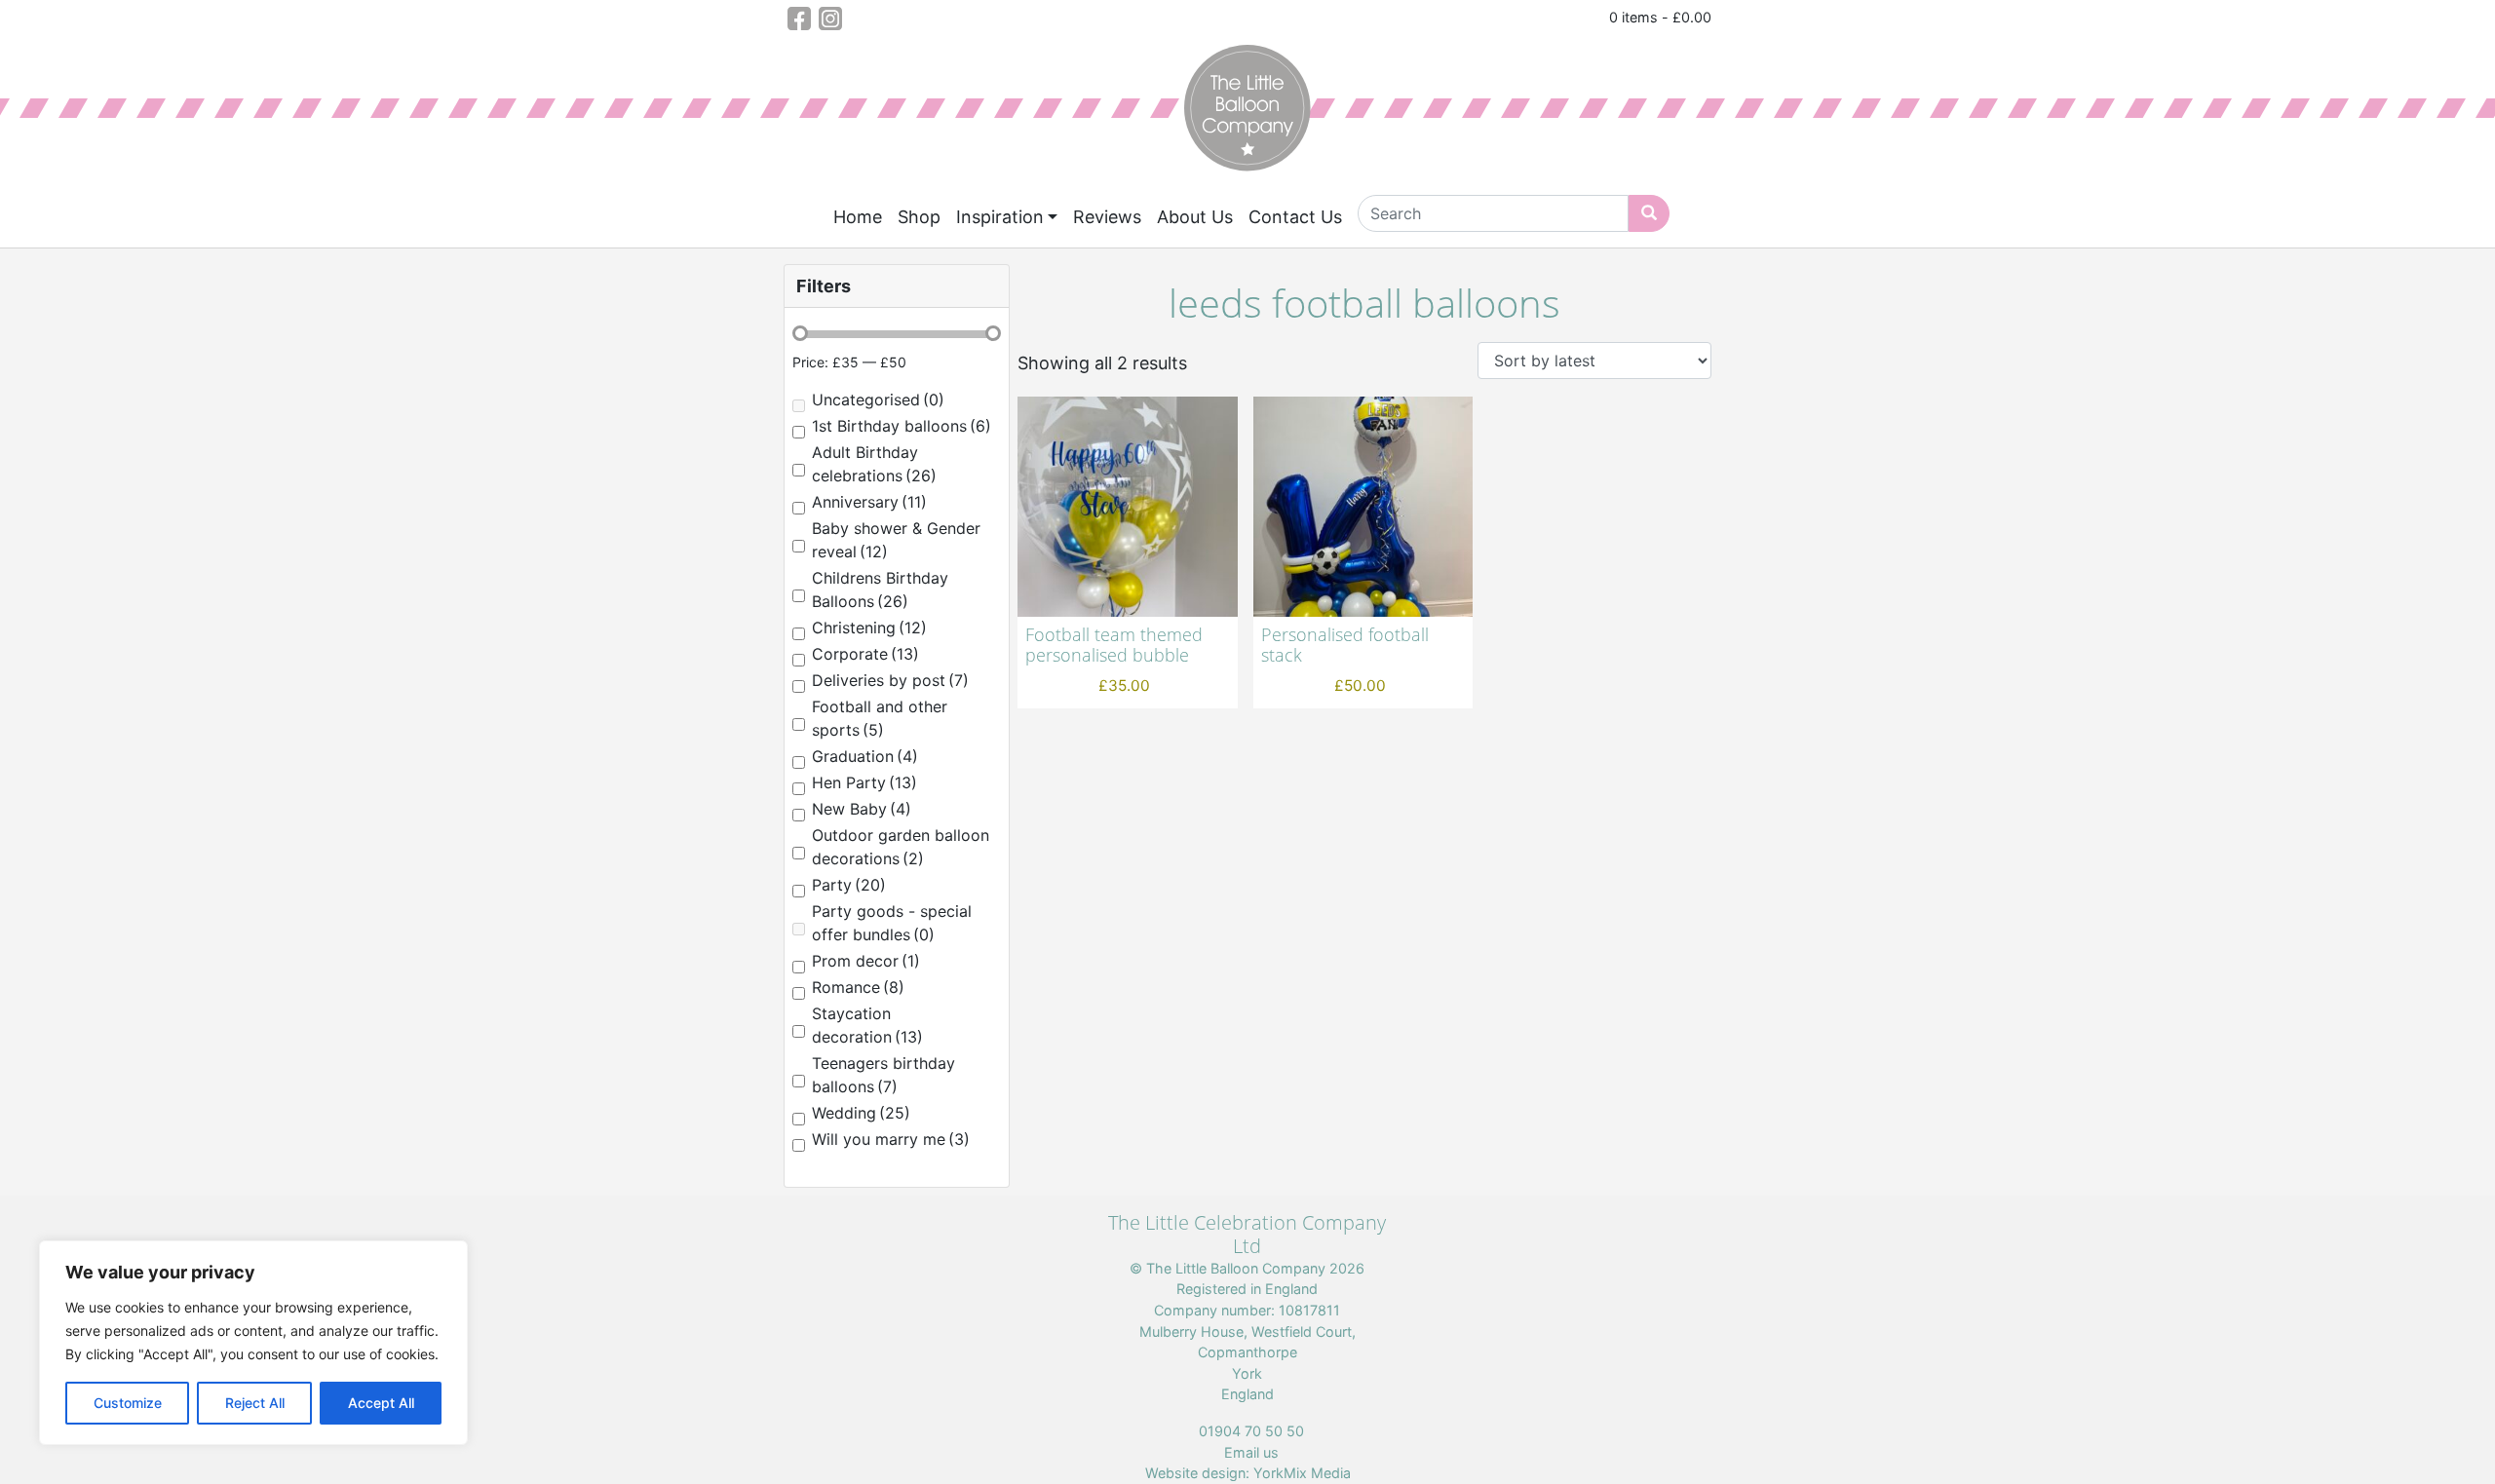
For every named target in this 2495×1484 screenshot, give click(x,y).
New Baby (862, 809)
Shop (919, 217)
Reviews (1107, 217)
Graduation (865, 756)
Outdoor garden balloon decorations (901, 847)
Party (849, 885)
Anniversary (869, 502)
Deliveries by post (890, 680)
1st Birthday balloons (902, 426)
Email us (1251, 1452)
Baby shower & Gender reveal (896, 540)
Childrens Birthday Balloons (880, 590)
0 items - (1660, 17)
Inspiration (1000, 217)
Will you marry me (891, 1139)
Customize (128, 1403)
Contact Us (1295, 217)
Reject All (255, 1403)
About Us (1195, 217)
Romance (858, 987)
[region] (253, 1343)
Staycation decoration (867, 1025)
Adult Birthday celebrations (874, 464)
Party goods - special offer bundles (892, 923)
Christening (869, 628)
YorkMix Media (1302, 1473)
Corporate (865, 654)
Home (858, 217)
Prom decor (866, 961)
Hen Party (864, 782)
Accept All (381, 1403)
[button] (897, 286)
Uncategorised (878, 400)
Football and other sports (880, 718)
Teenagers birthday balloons (883, 1075)
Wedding (861, 1113)
